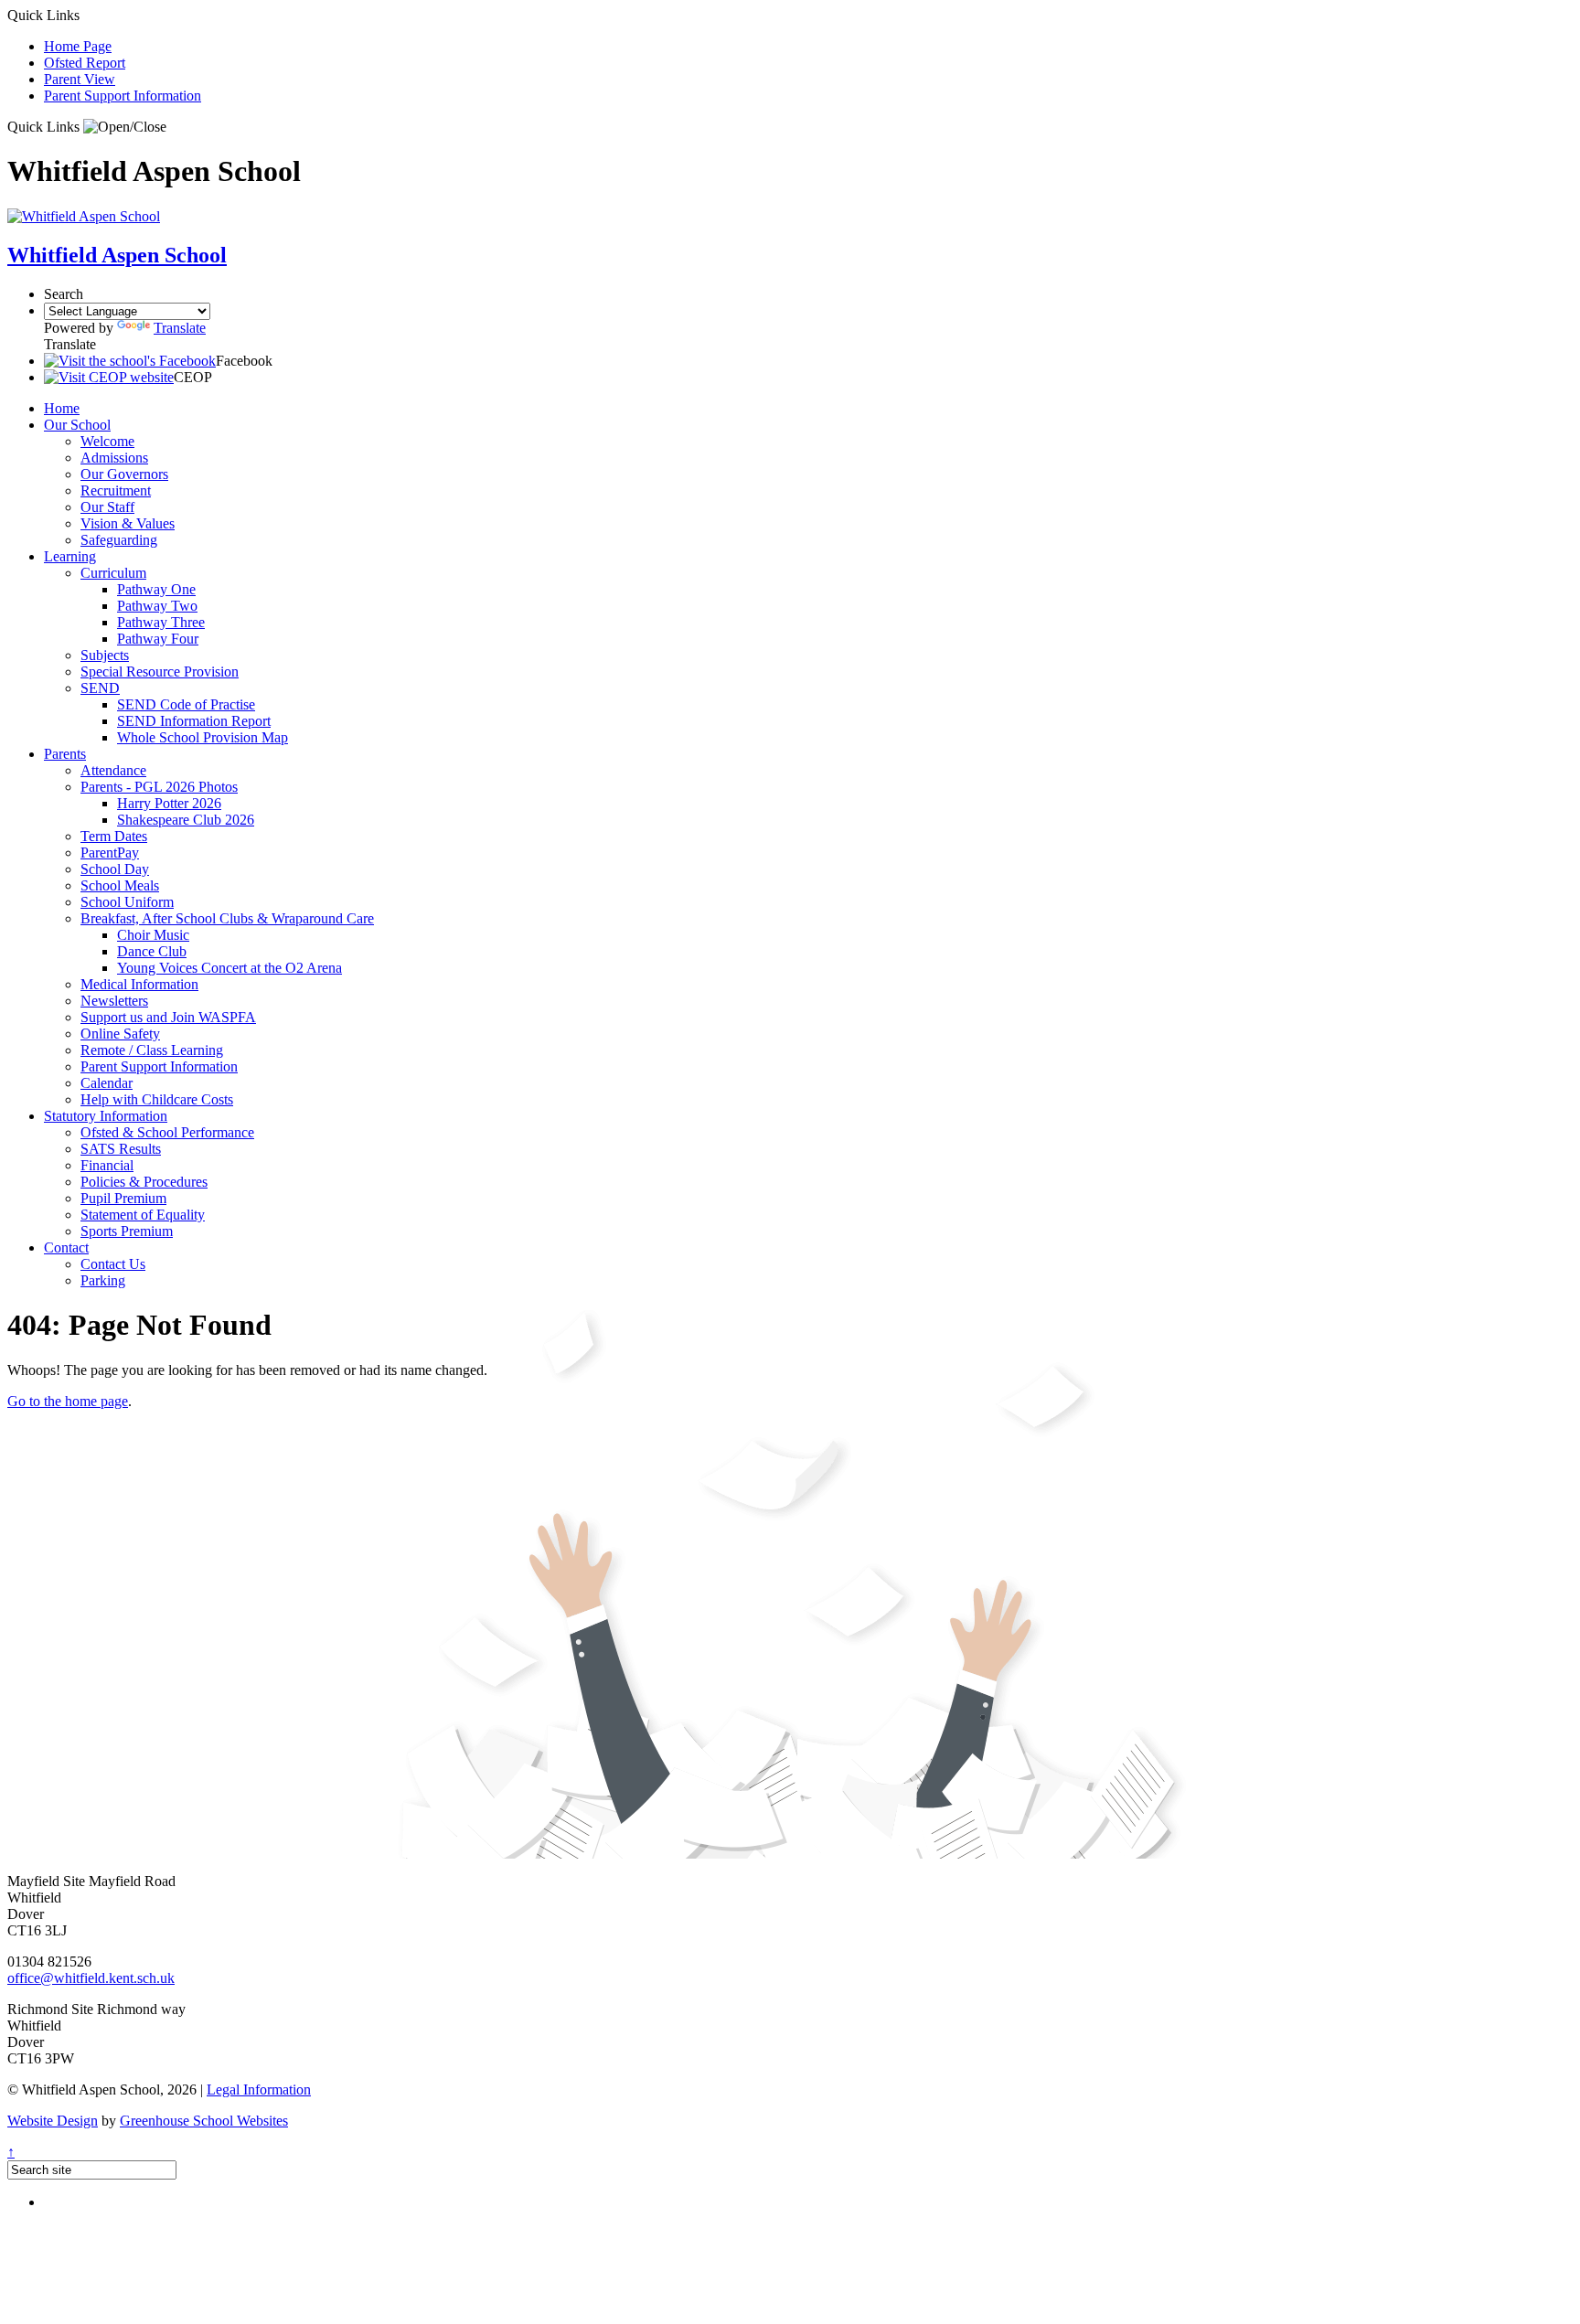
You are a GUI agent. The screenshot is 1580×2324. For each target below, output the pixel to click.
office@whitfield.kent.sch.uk (91, 1978)
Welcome (107, 441)
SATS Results (121, 1149)
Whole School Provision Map (203, 737)
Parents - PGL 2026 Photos (159, 787)
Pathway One (156, 589)
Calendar (107, 1083)
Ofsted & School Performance (167, 1132)
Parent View (80, 79)
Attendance (113, 770)
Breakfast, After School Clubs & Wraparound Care (227, 918)
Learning (70, 556)
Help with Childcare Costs (157, 1099)
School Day (115, 869)
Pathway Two (157, 606)
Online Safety (120, 1034)
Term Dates (114, 836)
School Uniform (127, 902)
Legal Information (259, 2089)
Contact (66, 1247)
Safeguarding (119, 540)
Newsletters (114, 1001)
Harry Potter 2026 (169, 803)
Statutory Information (106, 1116)
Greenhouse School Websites (204, 2121)
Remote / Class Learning (152, 1050)
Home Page (78, 46)
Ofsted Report (85, 63)
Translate (180, 328)
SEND (100, 688)
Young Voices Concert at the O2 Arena (230, 968)
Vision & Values (128, 523)
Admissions (114, 458)
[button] (125, 127)
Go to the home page (68, 1401)
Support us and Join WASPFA (168, 1017)
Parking (103, 1280)
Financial (107, 1165)
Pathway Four (158, 639)
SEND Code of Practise (186, 704)
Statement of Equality (143, 1215)
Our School (77, 425)
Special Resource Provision (160, 672)
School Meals (120, 885)
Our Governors (124, 474)
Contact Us (113, 1264)
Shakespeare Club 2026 (186, 820)
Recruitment (116, 490)
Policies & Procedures (144, 1182)
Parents (65, 754)
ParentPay (110, 853)
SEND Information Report (194, 721)
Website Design (53, 2121)
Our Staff (107, 507)
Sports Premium (127, 1231)
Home (62, 408)
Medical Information (139, 984)
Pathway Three (161, 622)
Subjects (105, 655)
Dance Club (152, 951)
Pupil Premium (123, 1198)
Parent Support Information (123, 96)
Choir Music (153, 935)
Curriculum (113, 573)
